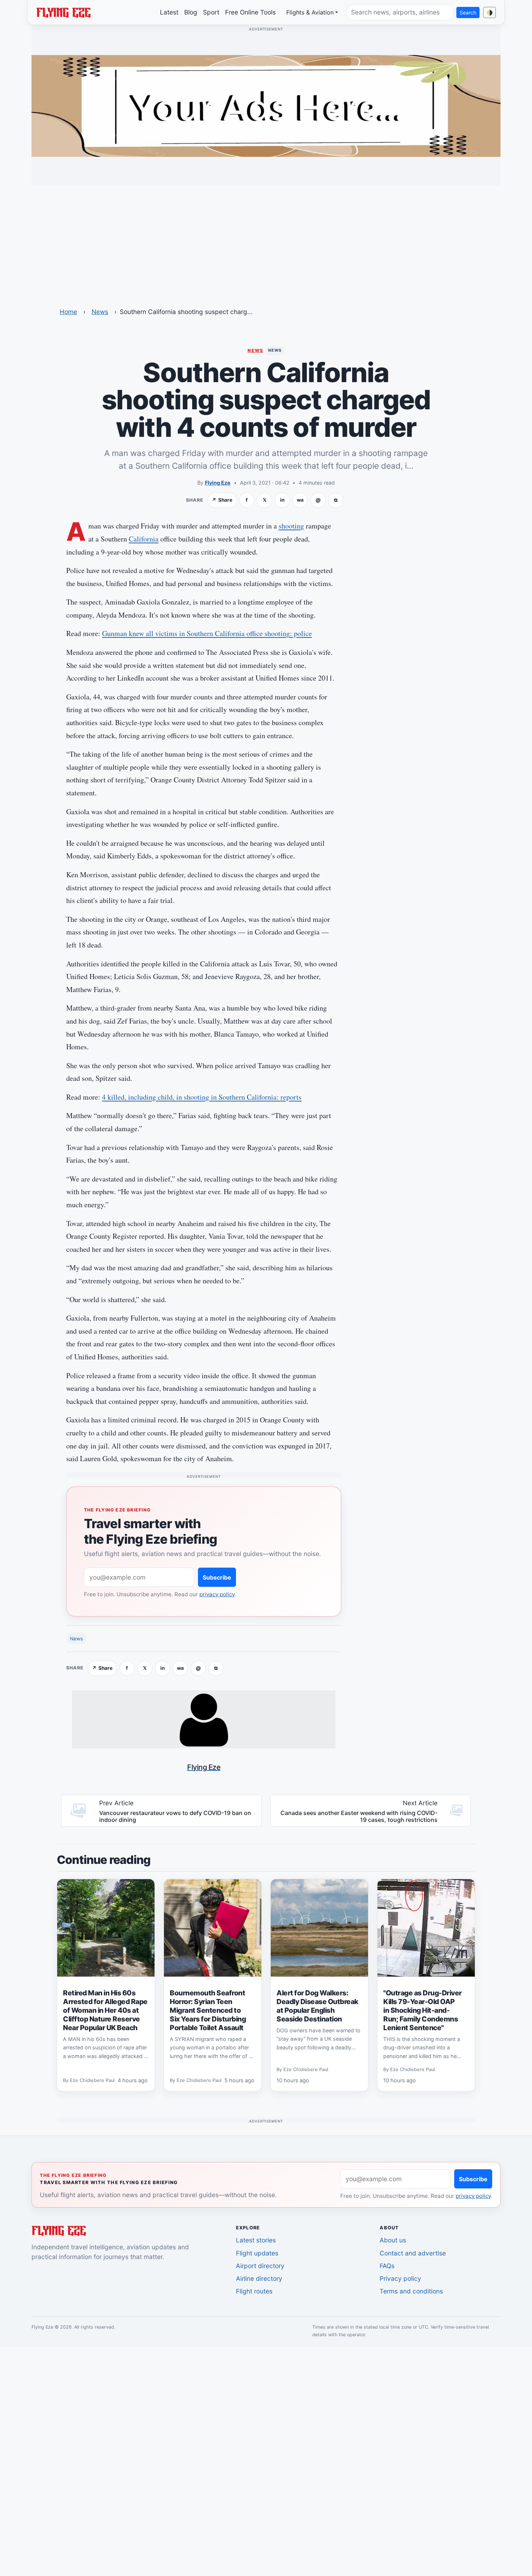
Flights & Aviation (310, 12)
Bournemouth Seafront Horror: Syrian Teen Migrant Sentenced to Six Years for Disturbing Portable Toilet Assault (208, 2010)
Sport (211, 12)
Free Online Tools (250, 12)
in (282, 500)
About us (393, 2240)
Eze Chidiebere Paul (92, 2080)
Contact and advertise (413, 2253)
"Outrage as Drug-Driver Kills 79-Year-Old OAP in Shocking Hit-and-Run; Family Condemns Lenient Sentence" (423, 2010)
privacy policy (217, 1594)
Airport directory (260, 2266)
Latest (169, 12)
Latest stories (256, 2240)
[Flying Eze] (63, 12)
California (144, 539)
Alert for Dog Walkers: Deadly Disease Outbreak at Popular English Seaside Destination (317, 2006)
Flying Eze (218, 483)
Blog (191, 12)
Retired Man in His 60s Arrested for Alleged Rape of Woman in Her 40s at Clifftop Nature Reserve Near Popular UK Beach (105, 2010)
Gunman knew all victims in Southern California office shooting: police (207, 633)
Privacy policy (400, 2278)
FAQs (387, 2266)
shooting (291, 526)
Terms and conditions (411, 2291)
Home (68, 312)
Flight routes (254, 2291)
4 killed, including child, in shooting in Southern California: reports (202, 1097)
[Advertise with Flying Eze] (266, 105)
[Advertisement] (266, 242)
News (100, 312)
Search (468, 12)
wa (300, 500)
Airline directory (259, 2278)
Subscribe (217, 1577)
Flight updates (257, 2253)
